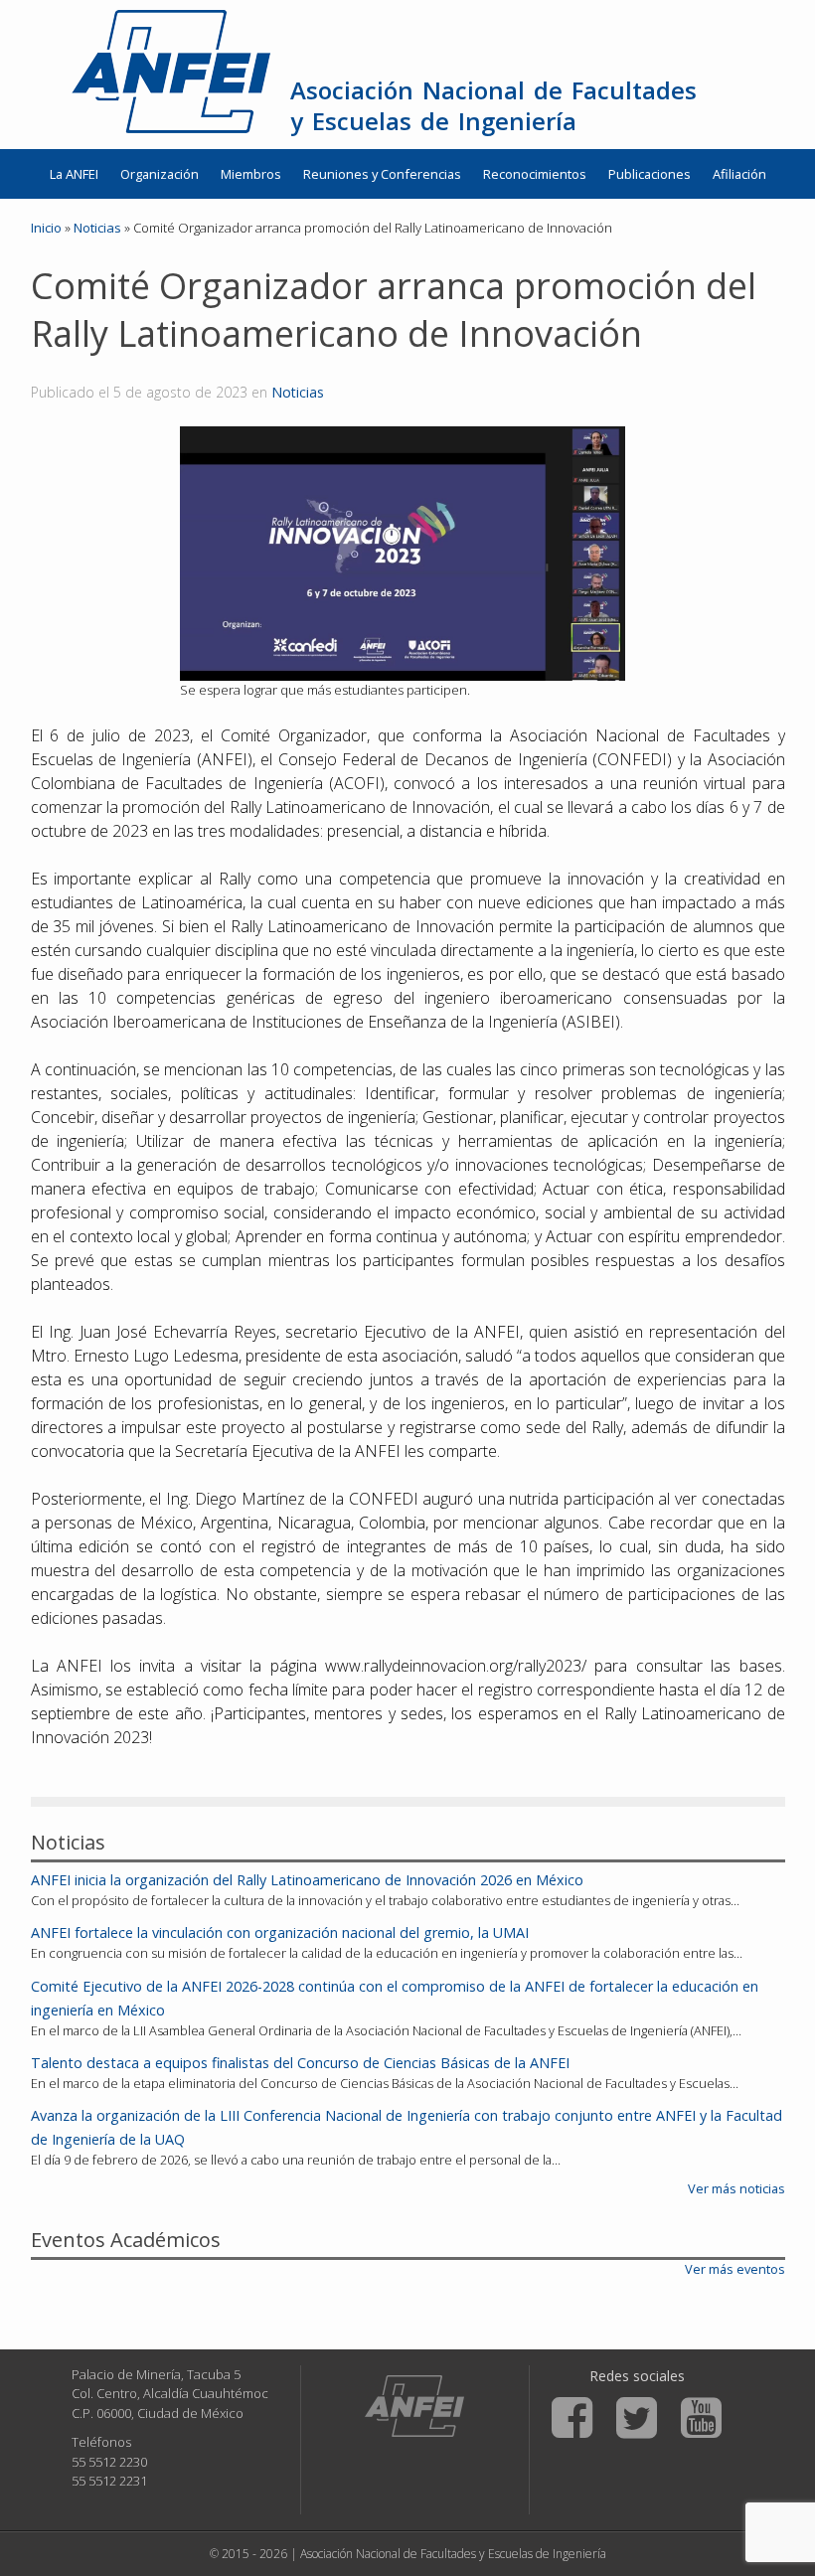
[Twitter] (637, 2418)
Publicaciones (650, 174)
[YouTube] (701, 2418)
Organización (160, 174)
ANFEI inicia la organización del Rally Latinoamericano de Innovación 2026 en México (307, 1880)
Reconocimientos (535, 174)
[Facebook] (572, 2418)
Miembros (251, 174)
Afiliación (739, 174)
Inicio (46, 228)
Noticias (298, 392)
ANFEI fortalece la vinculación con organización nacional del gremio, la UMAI (280, 1932)
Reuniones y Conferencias (382, 174)
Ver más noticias (736, 2188)
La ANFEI (74, 174)
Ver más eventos (735, 2269)
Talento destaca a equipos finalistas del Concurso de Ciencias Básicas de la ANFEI (300, 2063)
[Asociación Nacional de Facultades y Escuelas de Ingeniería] (414, 2406)
